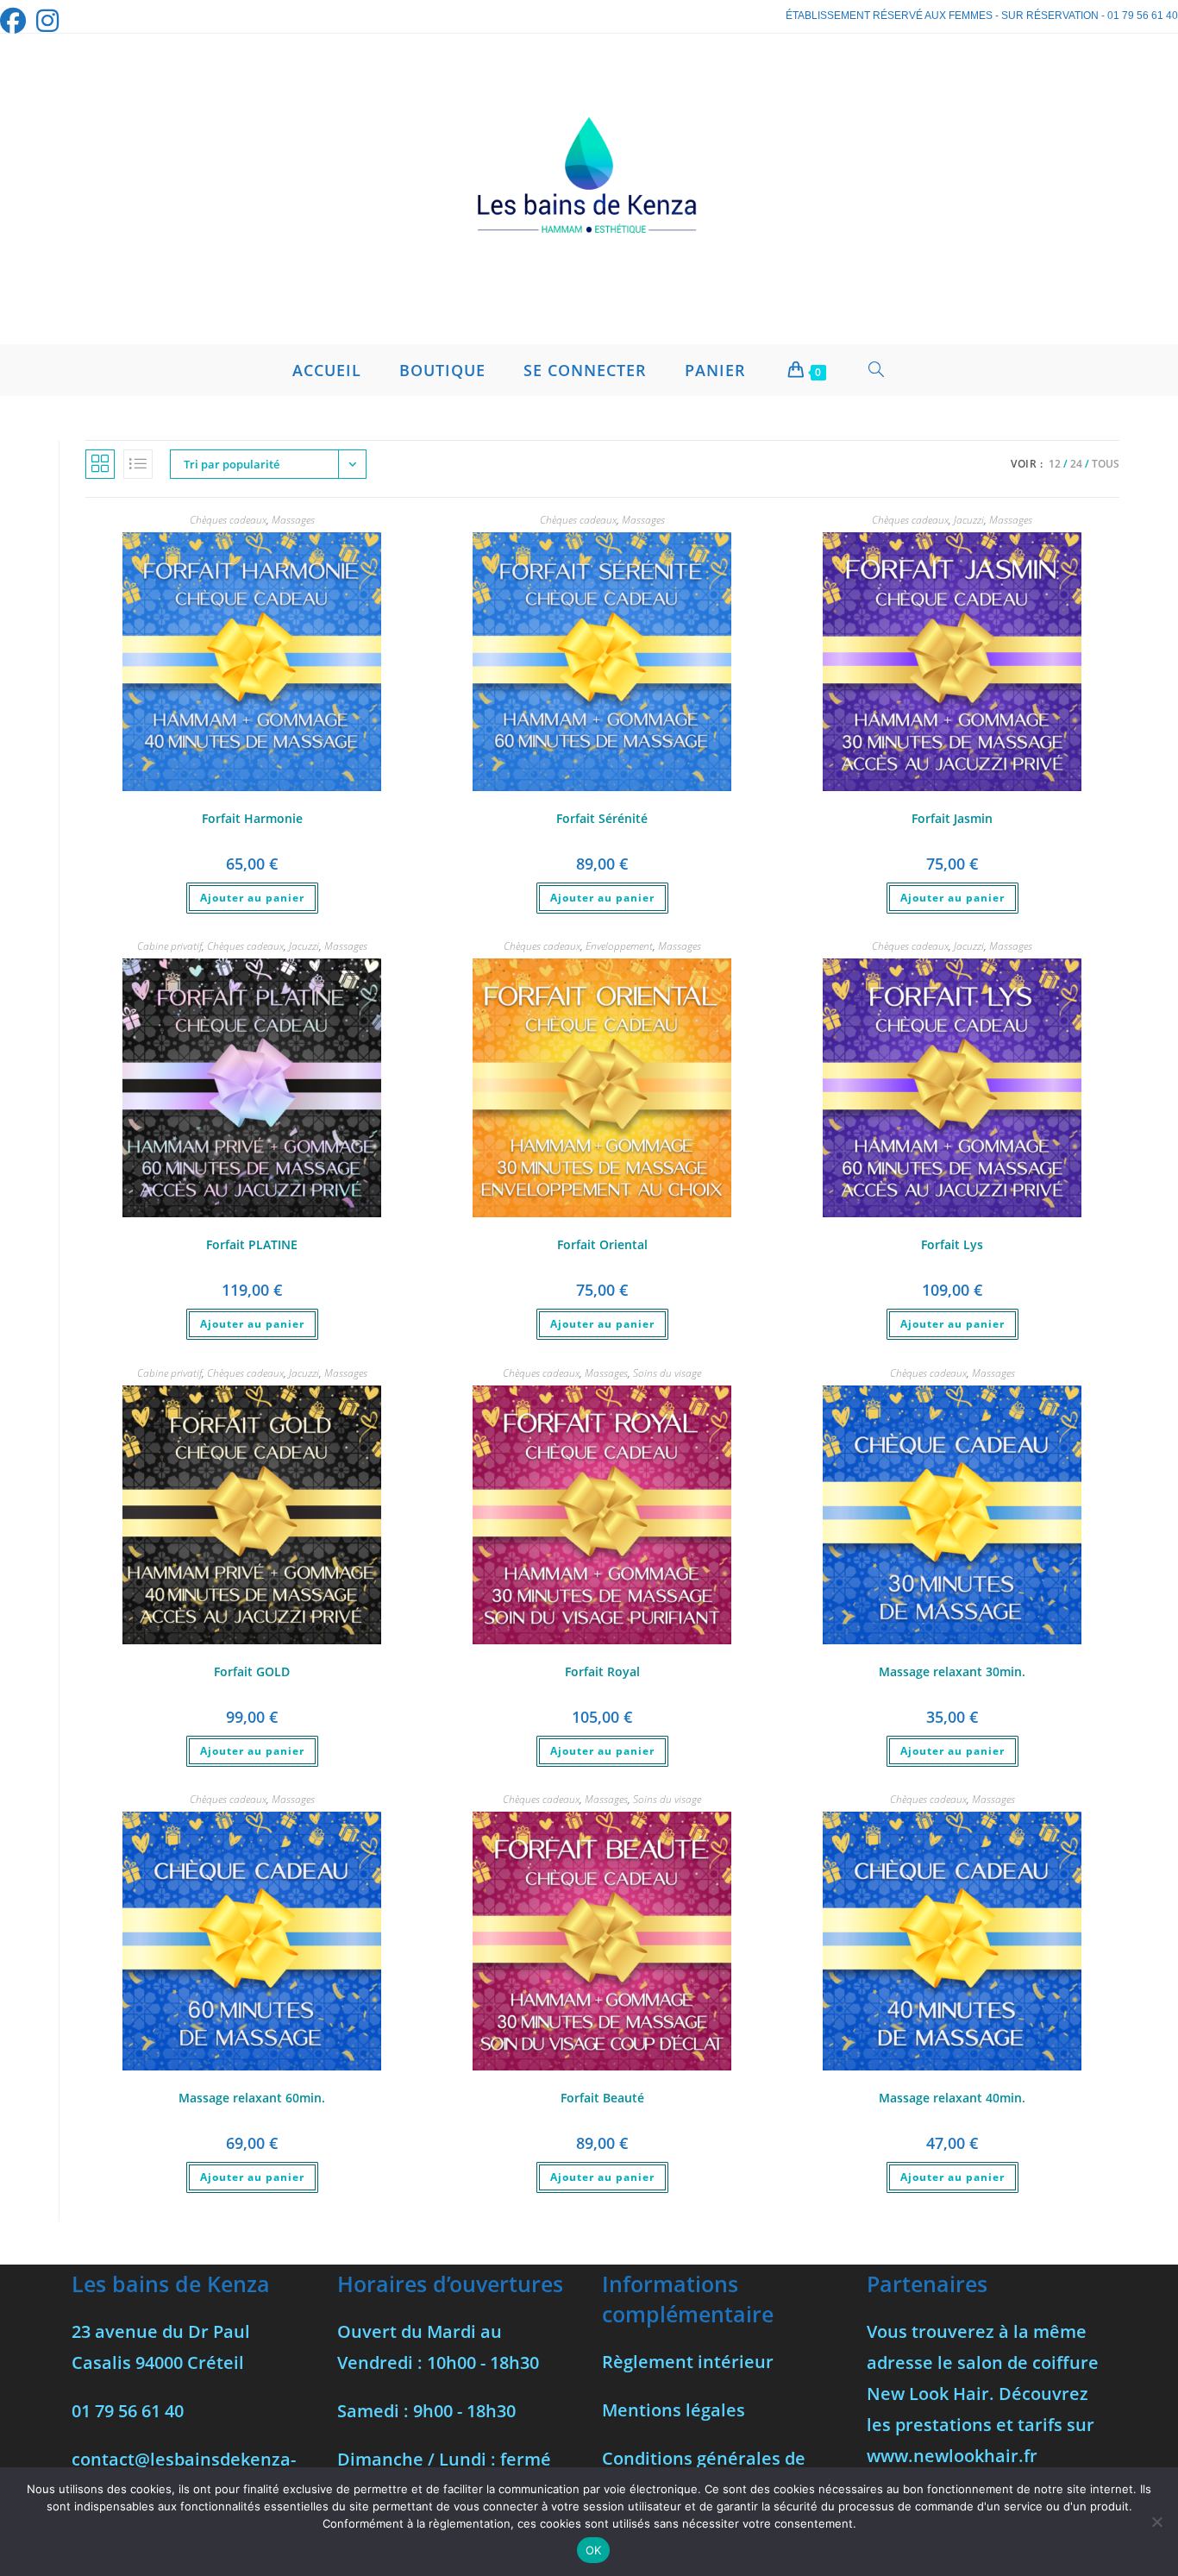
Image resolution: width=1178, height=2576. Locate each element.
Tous (1106, 464)
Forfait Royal (602, 1671)
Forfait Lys (952, 1244)
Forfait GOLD (252, 1671)
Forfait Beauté (602, 2098)
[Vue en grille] (100, 464)
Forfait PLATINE (252, 1244)
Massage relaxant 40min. (952, 2098)
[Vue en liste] (138, 464)
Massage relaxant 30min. (952, 1671)
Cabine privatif (169, 946)
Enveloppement (619, 946)
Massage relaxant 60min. (252, 2098)
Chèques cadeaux (228, 520)
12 (1055, 464)
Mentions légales (674, 2410)
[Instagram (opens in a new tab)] (47, 21)
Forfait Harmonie (252, 818)
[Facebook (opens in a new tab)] (16, 21)
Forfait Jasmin (952, 818)
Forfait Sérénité (602, 818)
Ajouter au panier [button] (252, 898)
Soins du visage (667, 1373)
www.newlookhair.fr (952, 2456)
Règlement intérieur (688, 2362)
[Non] (1156, 2522)
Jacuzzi (969, 520)
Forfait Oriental (602, 1244)
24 (1076, 464)
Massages (293, 520)
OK (594, 2550)
